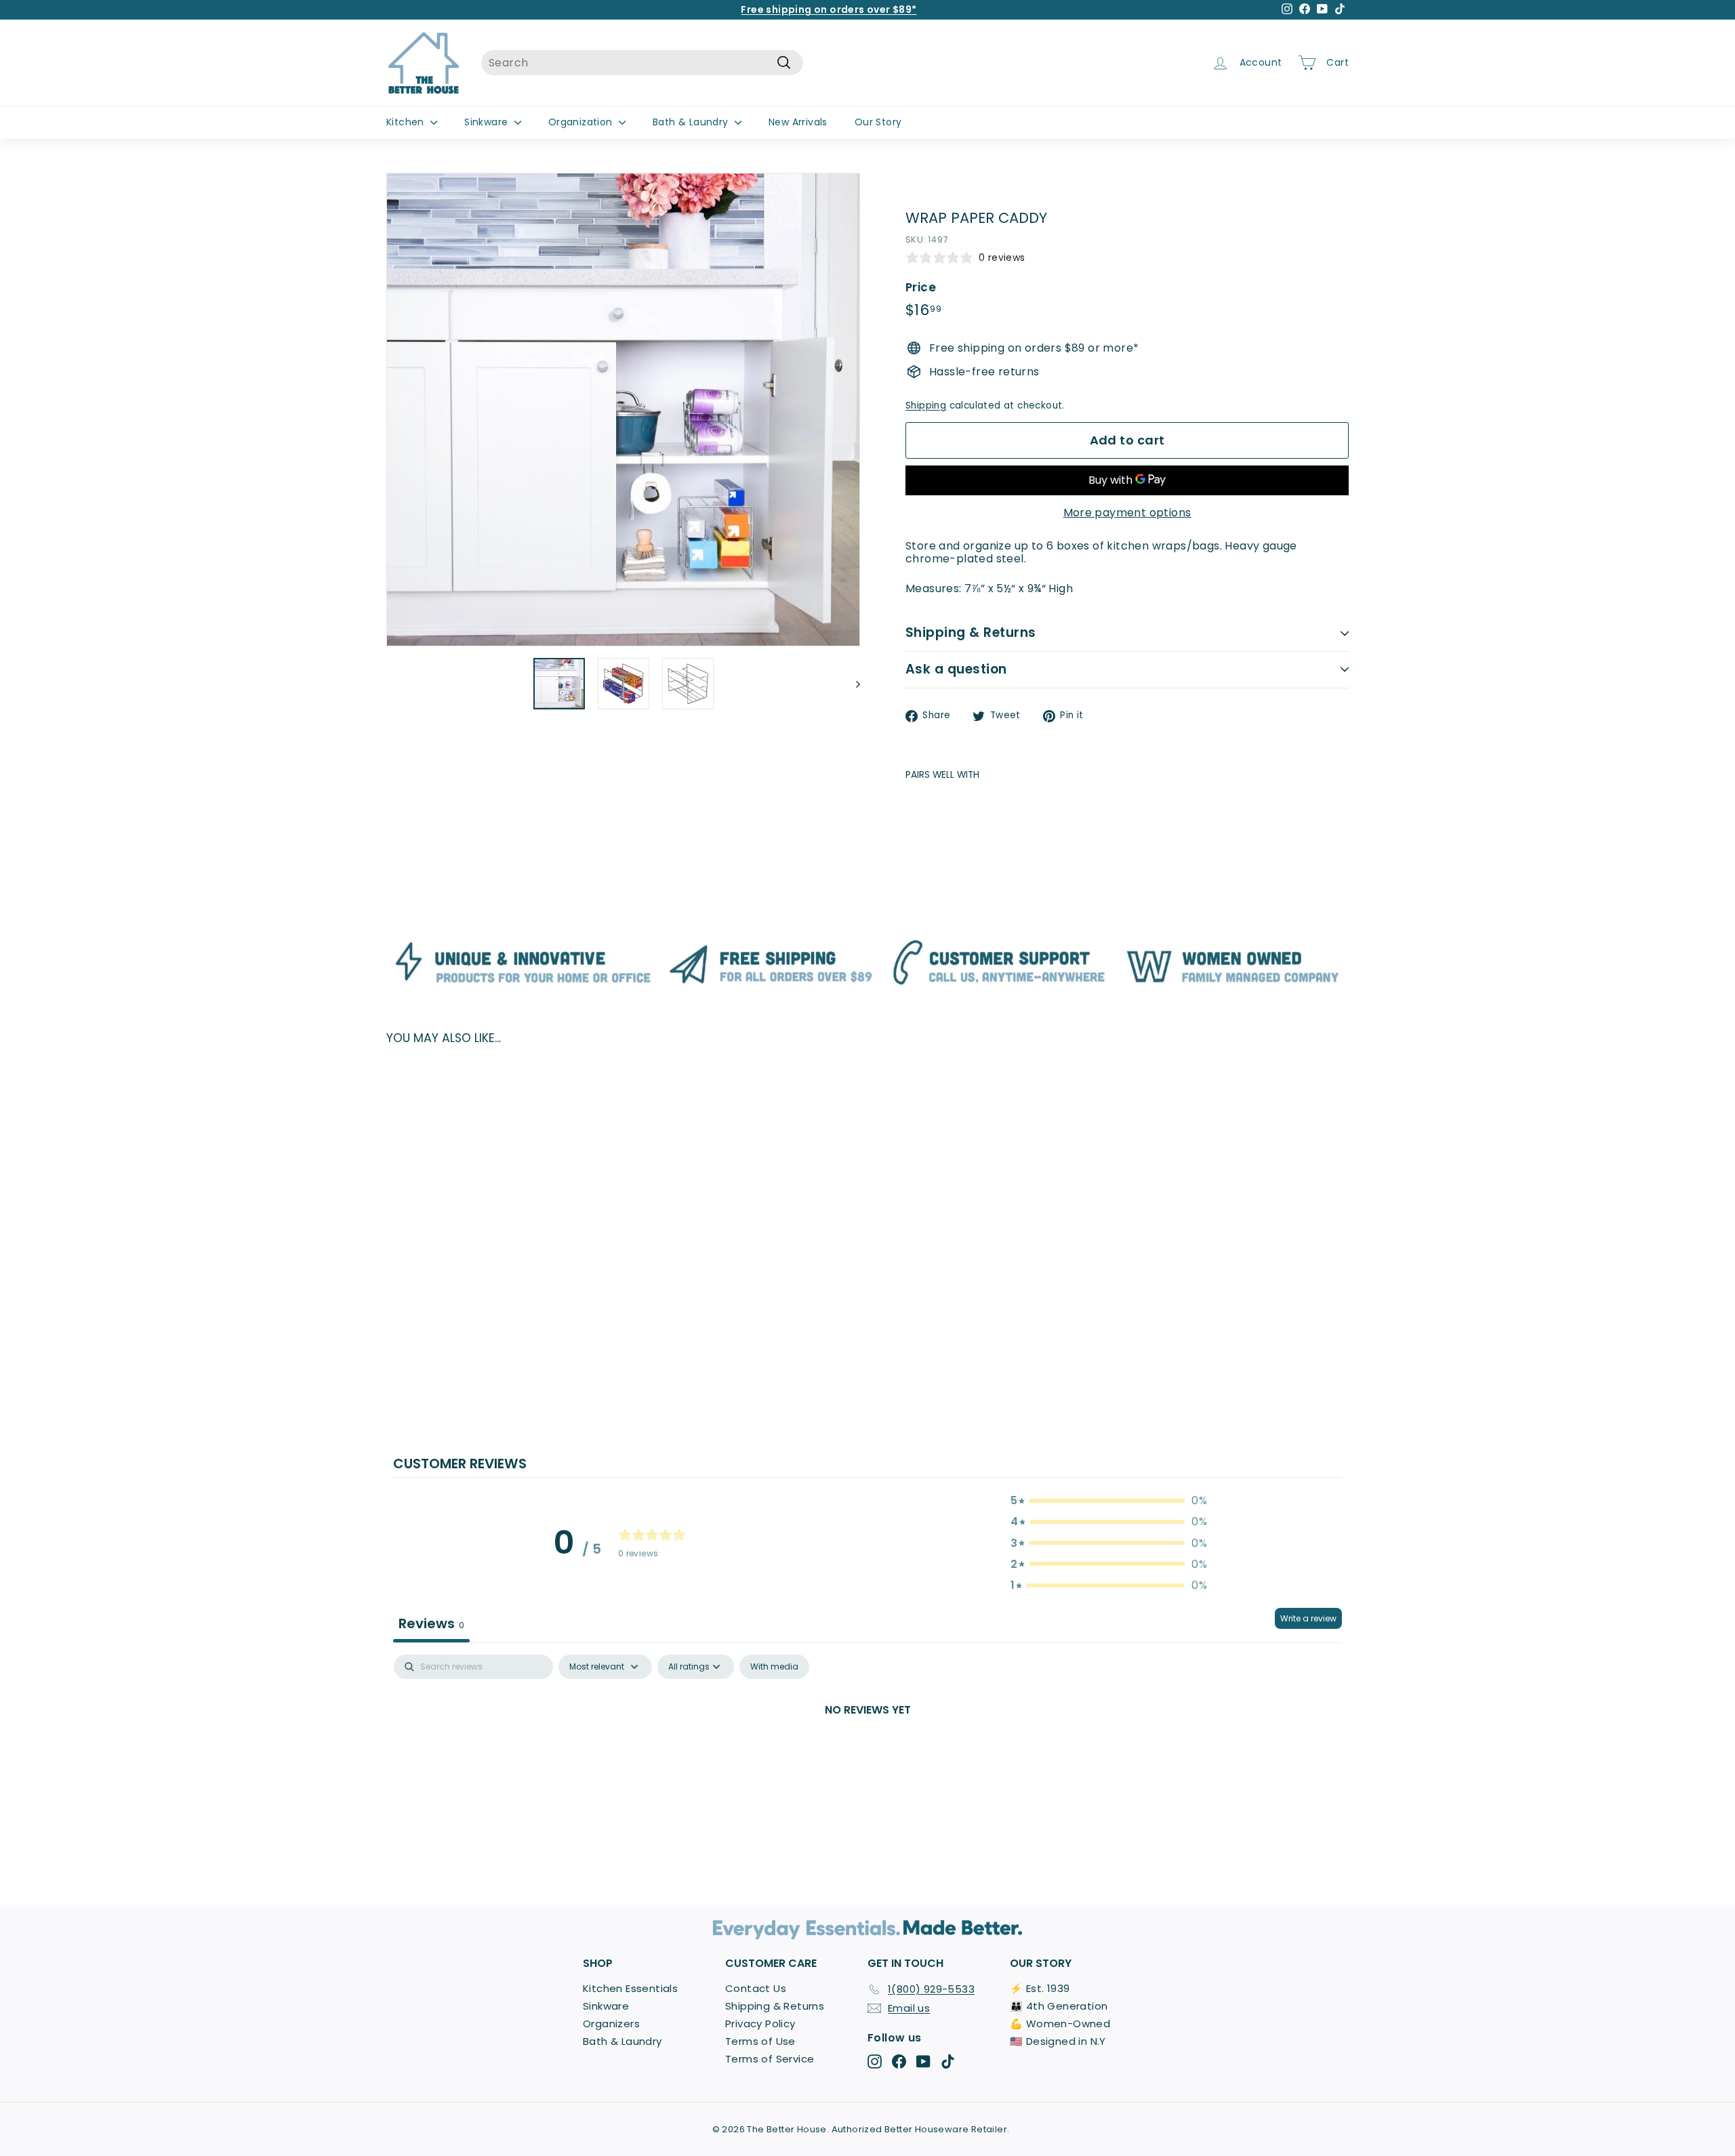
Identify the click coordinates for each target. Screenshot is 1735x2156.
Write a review (1308, 1618)
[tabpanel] (867, 1756)
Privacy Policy (760, 2024)
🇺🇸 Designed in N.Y (1058, 2041)
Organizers (611, 2024)
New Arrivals (798, 122)
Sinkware (488, 122)
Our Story (878, 122)
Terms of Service (770, 2059)
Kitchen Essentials (630, 1988)
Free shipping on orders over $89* (829, 9)
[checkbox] (774, 1667)
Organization (582, 122)
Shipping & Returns (971, 633)
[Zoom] (623, 410)
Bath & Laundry (692, 122)
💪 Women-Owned (1060, 2024)
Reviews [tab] (431, 1623)
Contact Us (756, 1988)
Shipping (926, 406)
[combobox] (642, 63)
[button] (1109, 1500)
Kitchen (407, 122)
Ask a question (956, 669)
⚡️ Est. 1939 (1040, 1988)
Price (921, 287)
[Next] (852, 684)
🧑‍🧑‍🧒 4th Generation (1059, 2006)
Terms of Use (760, 2041)
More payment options (1127, 513)
